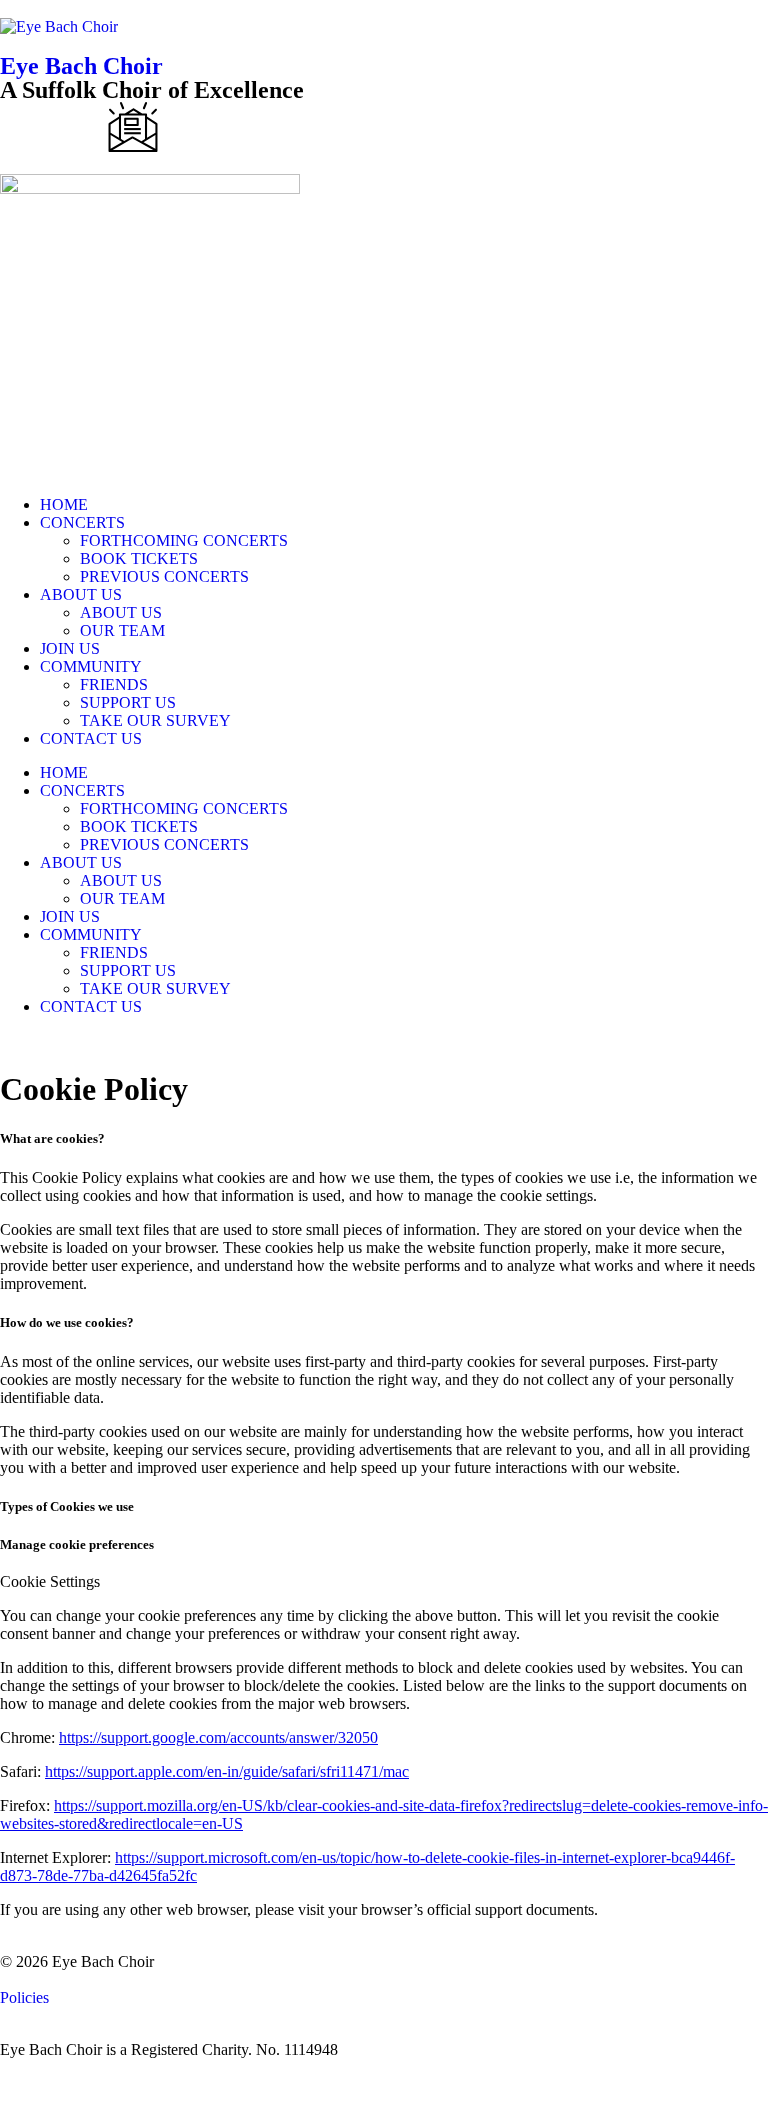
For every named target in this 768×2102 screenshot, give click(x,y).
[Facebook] (25, 127)
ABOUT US (81, 594)
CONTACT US (91, 738)
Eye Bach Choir (81, 66)
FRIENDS (114, 684)
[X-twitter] (79, 127)
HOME (64, 504)
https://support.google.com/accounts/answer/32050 (218, 1737)
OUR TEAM (122, 630)
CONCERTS (82, 522)
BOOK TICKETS (139, 558)
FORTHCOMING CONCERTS (184, 540)
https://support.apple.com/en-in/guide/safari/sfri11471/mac (227, 1771)
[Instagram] (187, 127)
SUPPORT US (128, 702)
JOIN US (70, 648)
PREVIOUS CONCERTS (164, 576)
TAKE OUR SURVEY (155, 720)
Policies (24, 1997)
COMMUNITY (91, 666)
